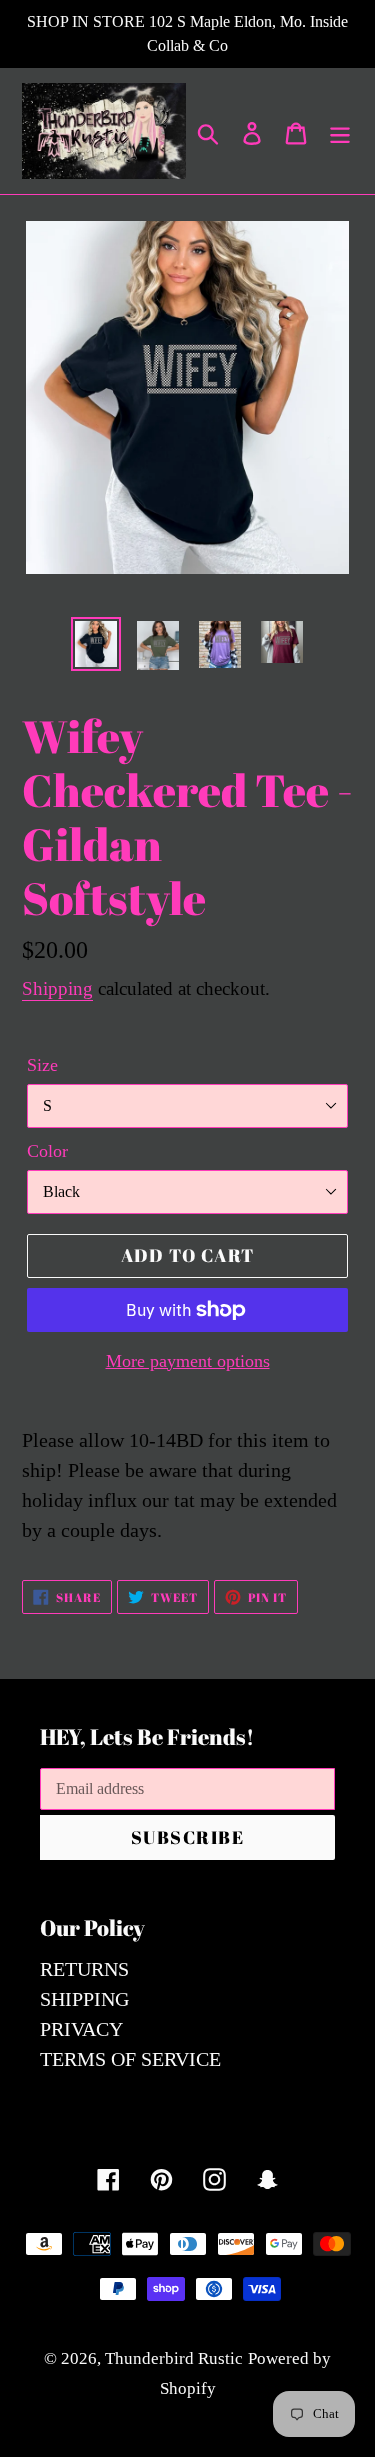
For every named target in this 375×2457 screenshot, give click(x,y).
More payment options (188, 1361)
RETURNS (84, 1969)
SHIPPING (84, 1999)
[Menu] (340, 131)
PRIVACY (81, 2029)
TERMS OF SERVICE (130, 2059)
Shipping (57, 988)
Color (47, 1151)
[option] (96, 644)
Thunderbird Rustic (174, 2358)
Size (42, 1065)
